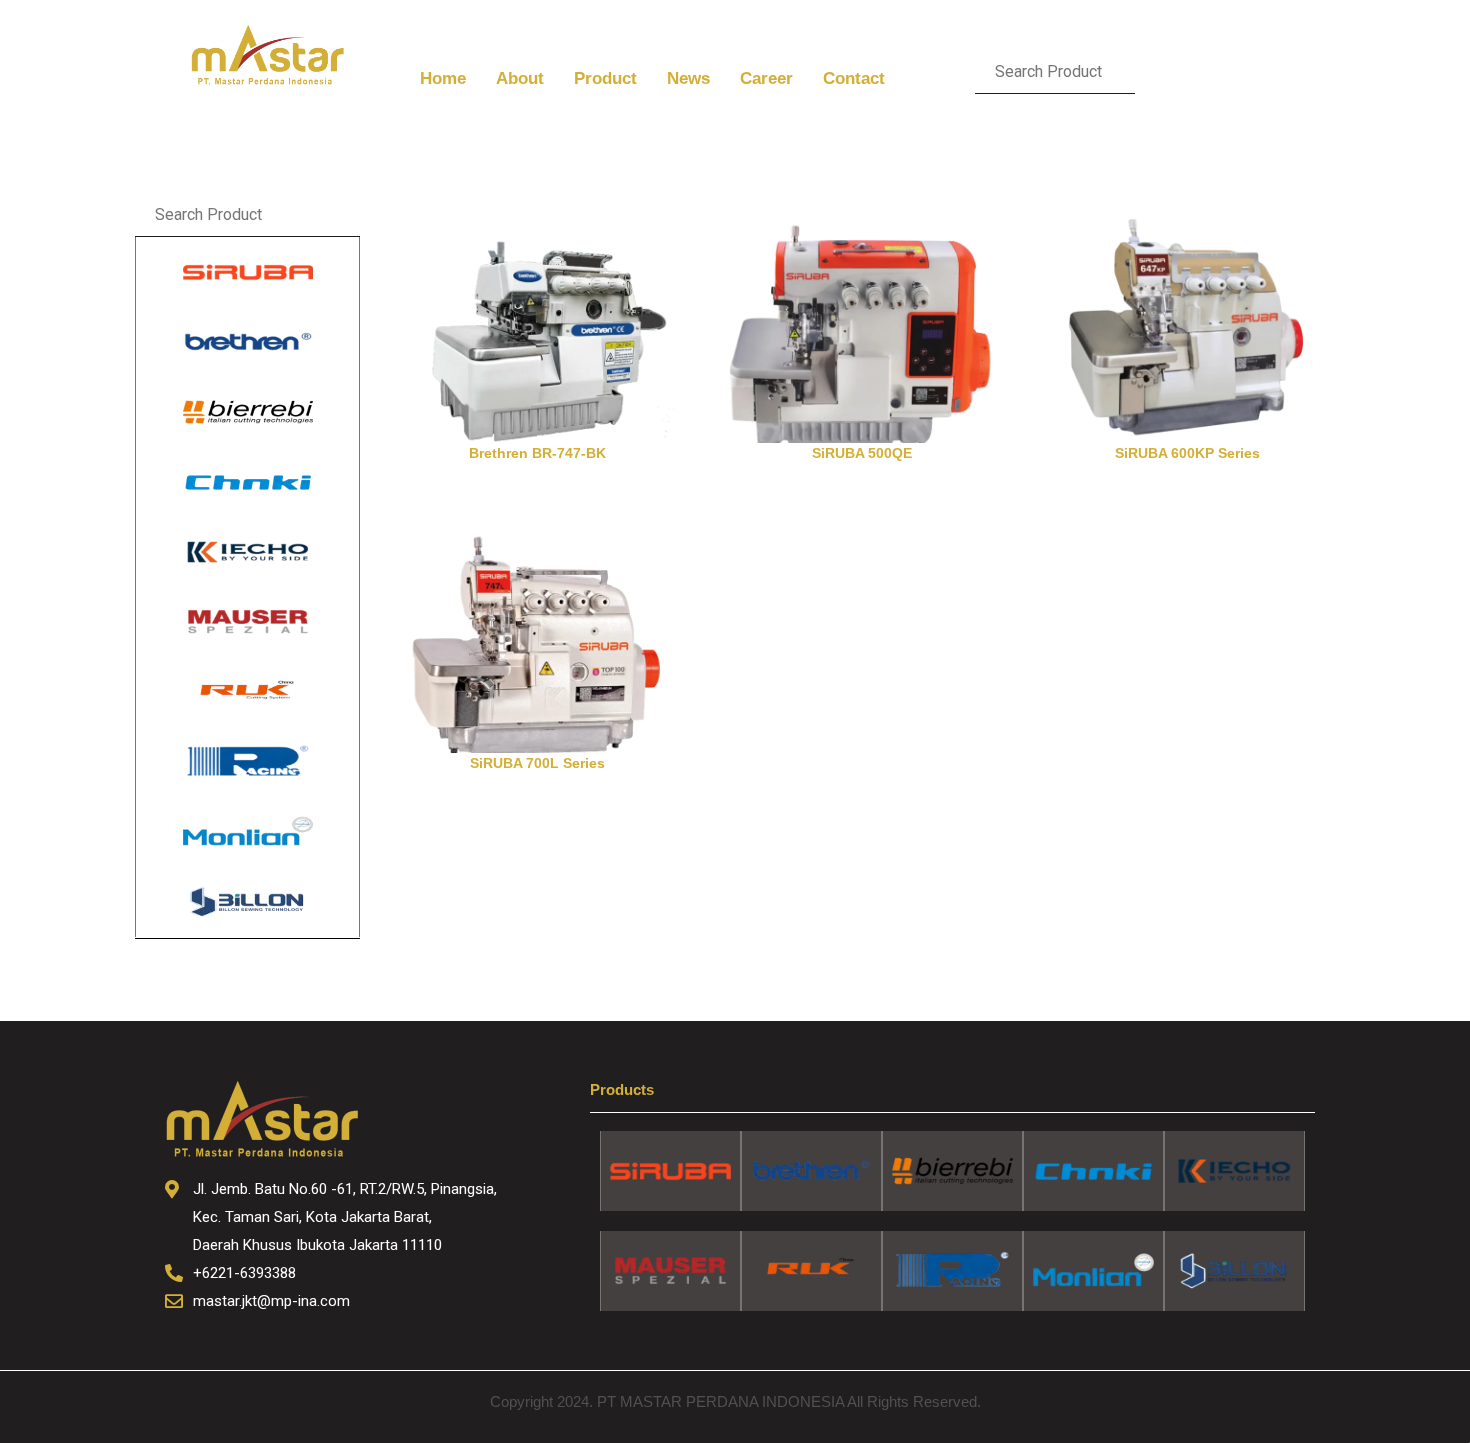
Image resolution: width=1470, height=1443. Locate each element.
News (688, 78)
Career (766, 78)
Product (605, 78)
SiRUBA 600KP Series (1187, 453)
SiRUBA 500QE (862, 453)
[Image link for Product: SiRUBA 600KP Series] (1187, 318)
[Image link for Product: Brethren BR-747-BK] (537, 318)
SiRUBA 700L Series (537, 763)
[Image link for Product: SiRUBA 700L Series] (537, 628)
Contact (854, 78)
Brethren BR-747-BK (537, 453)
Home (443, 78)
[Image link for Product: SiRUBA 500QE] (862, 318)
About (520, 78)
